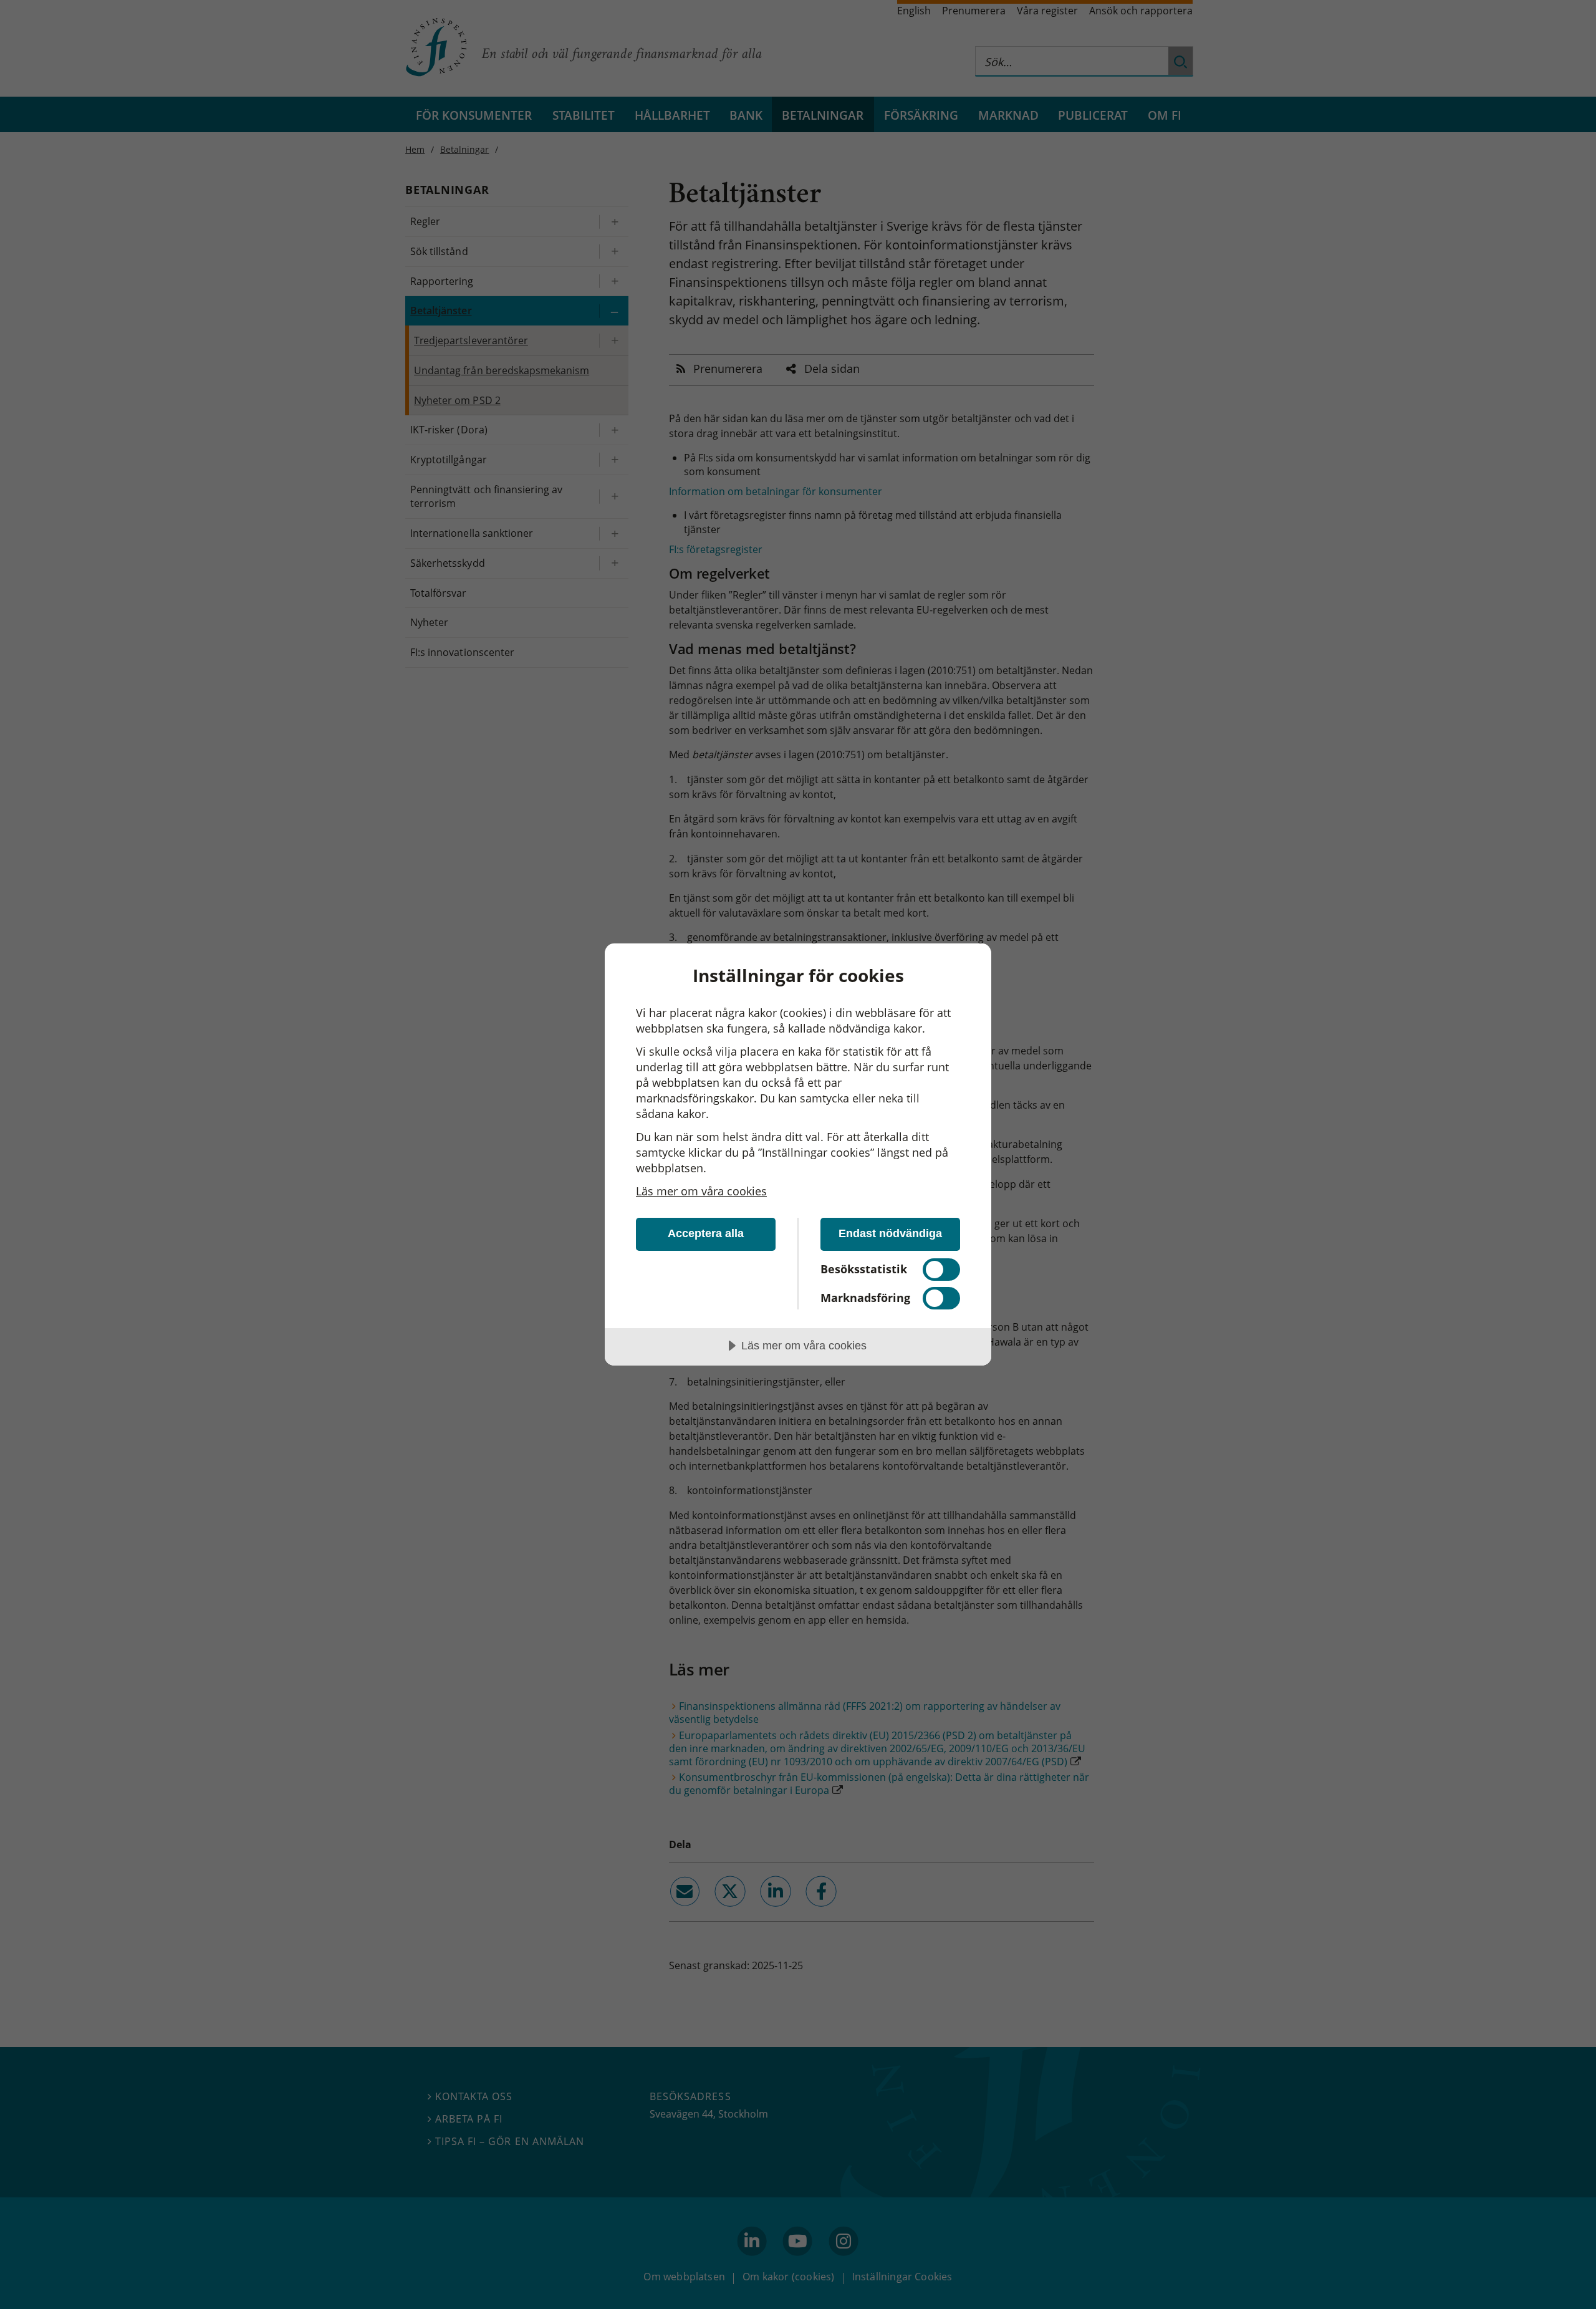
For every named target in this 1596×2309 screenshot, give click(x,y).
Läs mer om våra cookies (701, 1191)
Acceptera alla (706, 1233)
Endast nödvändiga (890, 1233)
